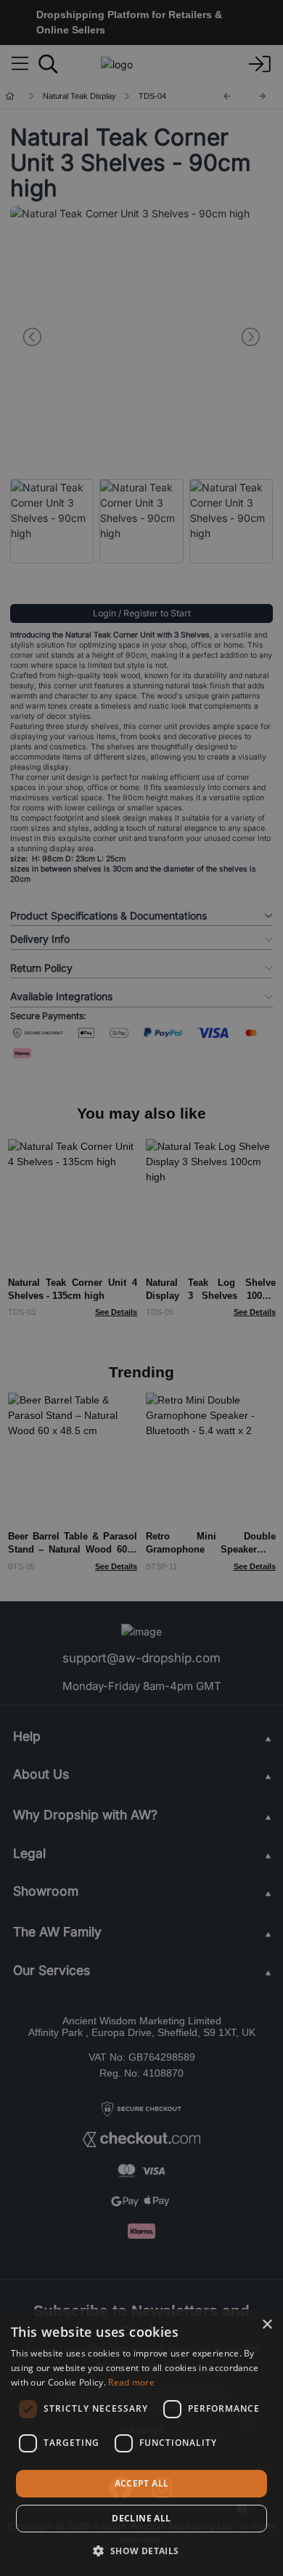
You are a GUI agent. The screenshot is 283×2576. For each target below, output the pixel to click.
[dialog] (141, 2443)
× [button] (267, 2325)
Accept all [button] (142, 2483)
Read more (131, 2382)
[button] (141, 2551)
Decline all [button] (141, 2518)
